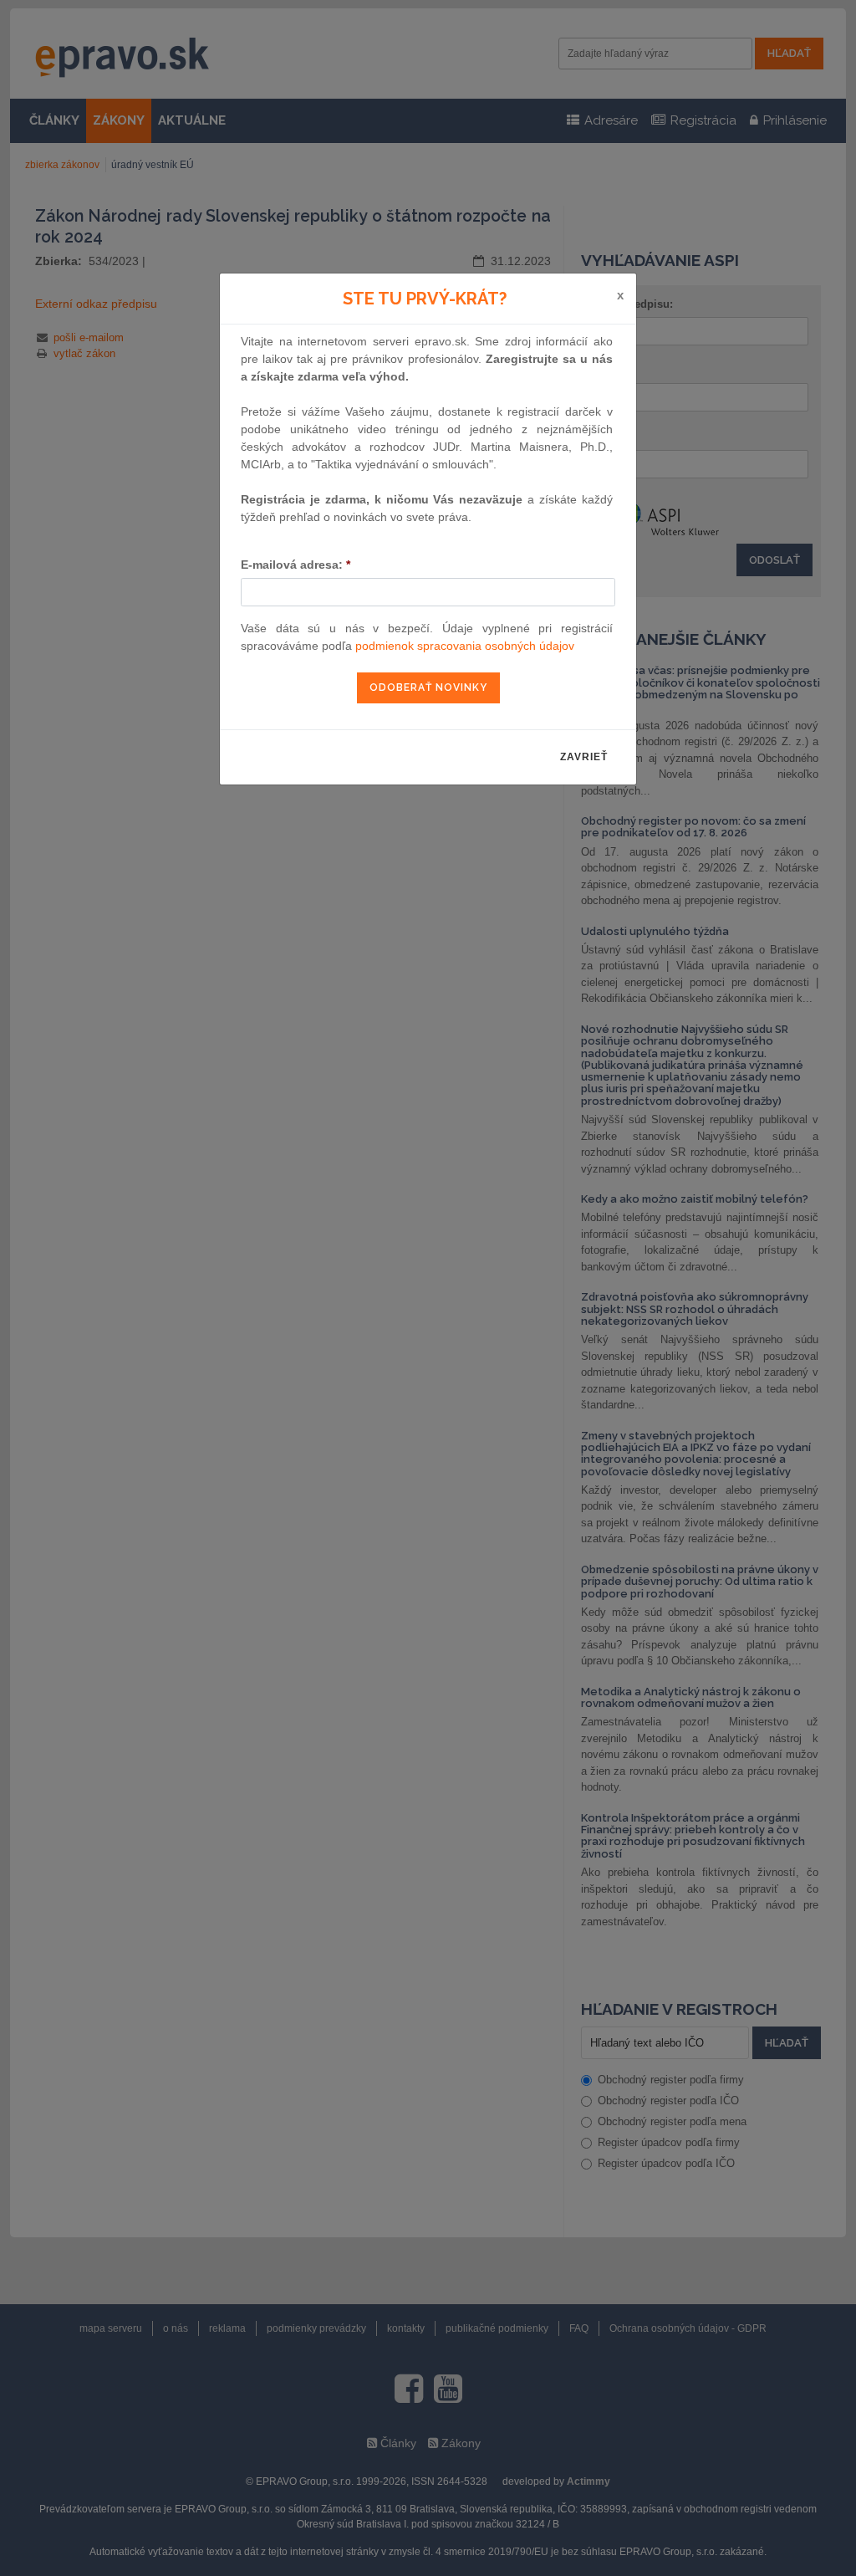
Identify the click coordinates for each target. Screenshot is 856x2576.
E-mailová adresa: (296, 565)
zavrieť (584, 757)
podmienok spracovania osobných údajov (465, 646)
